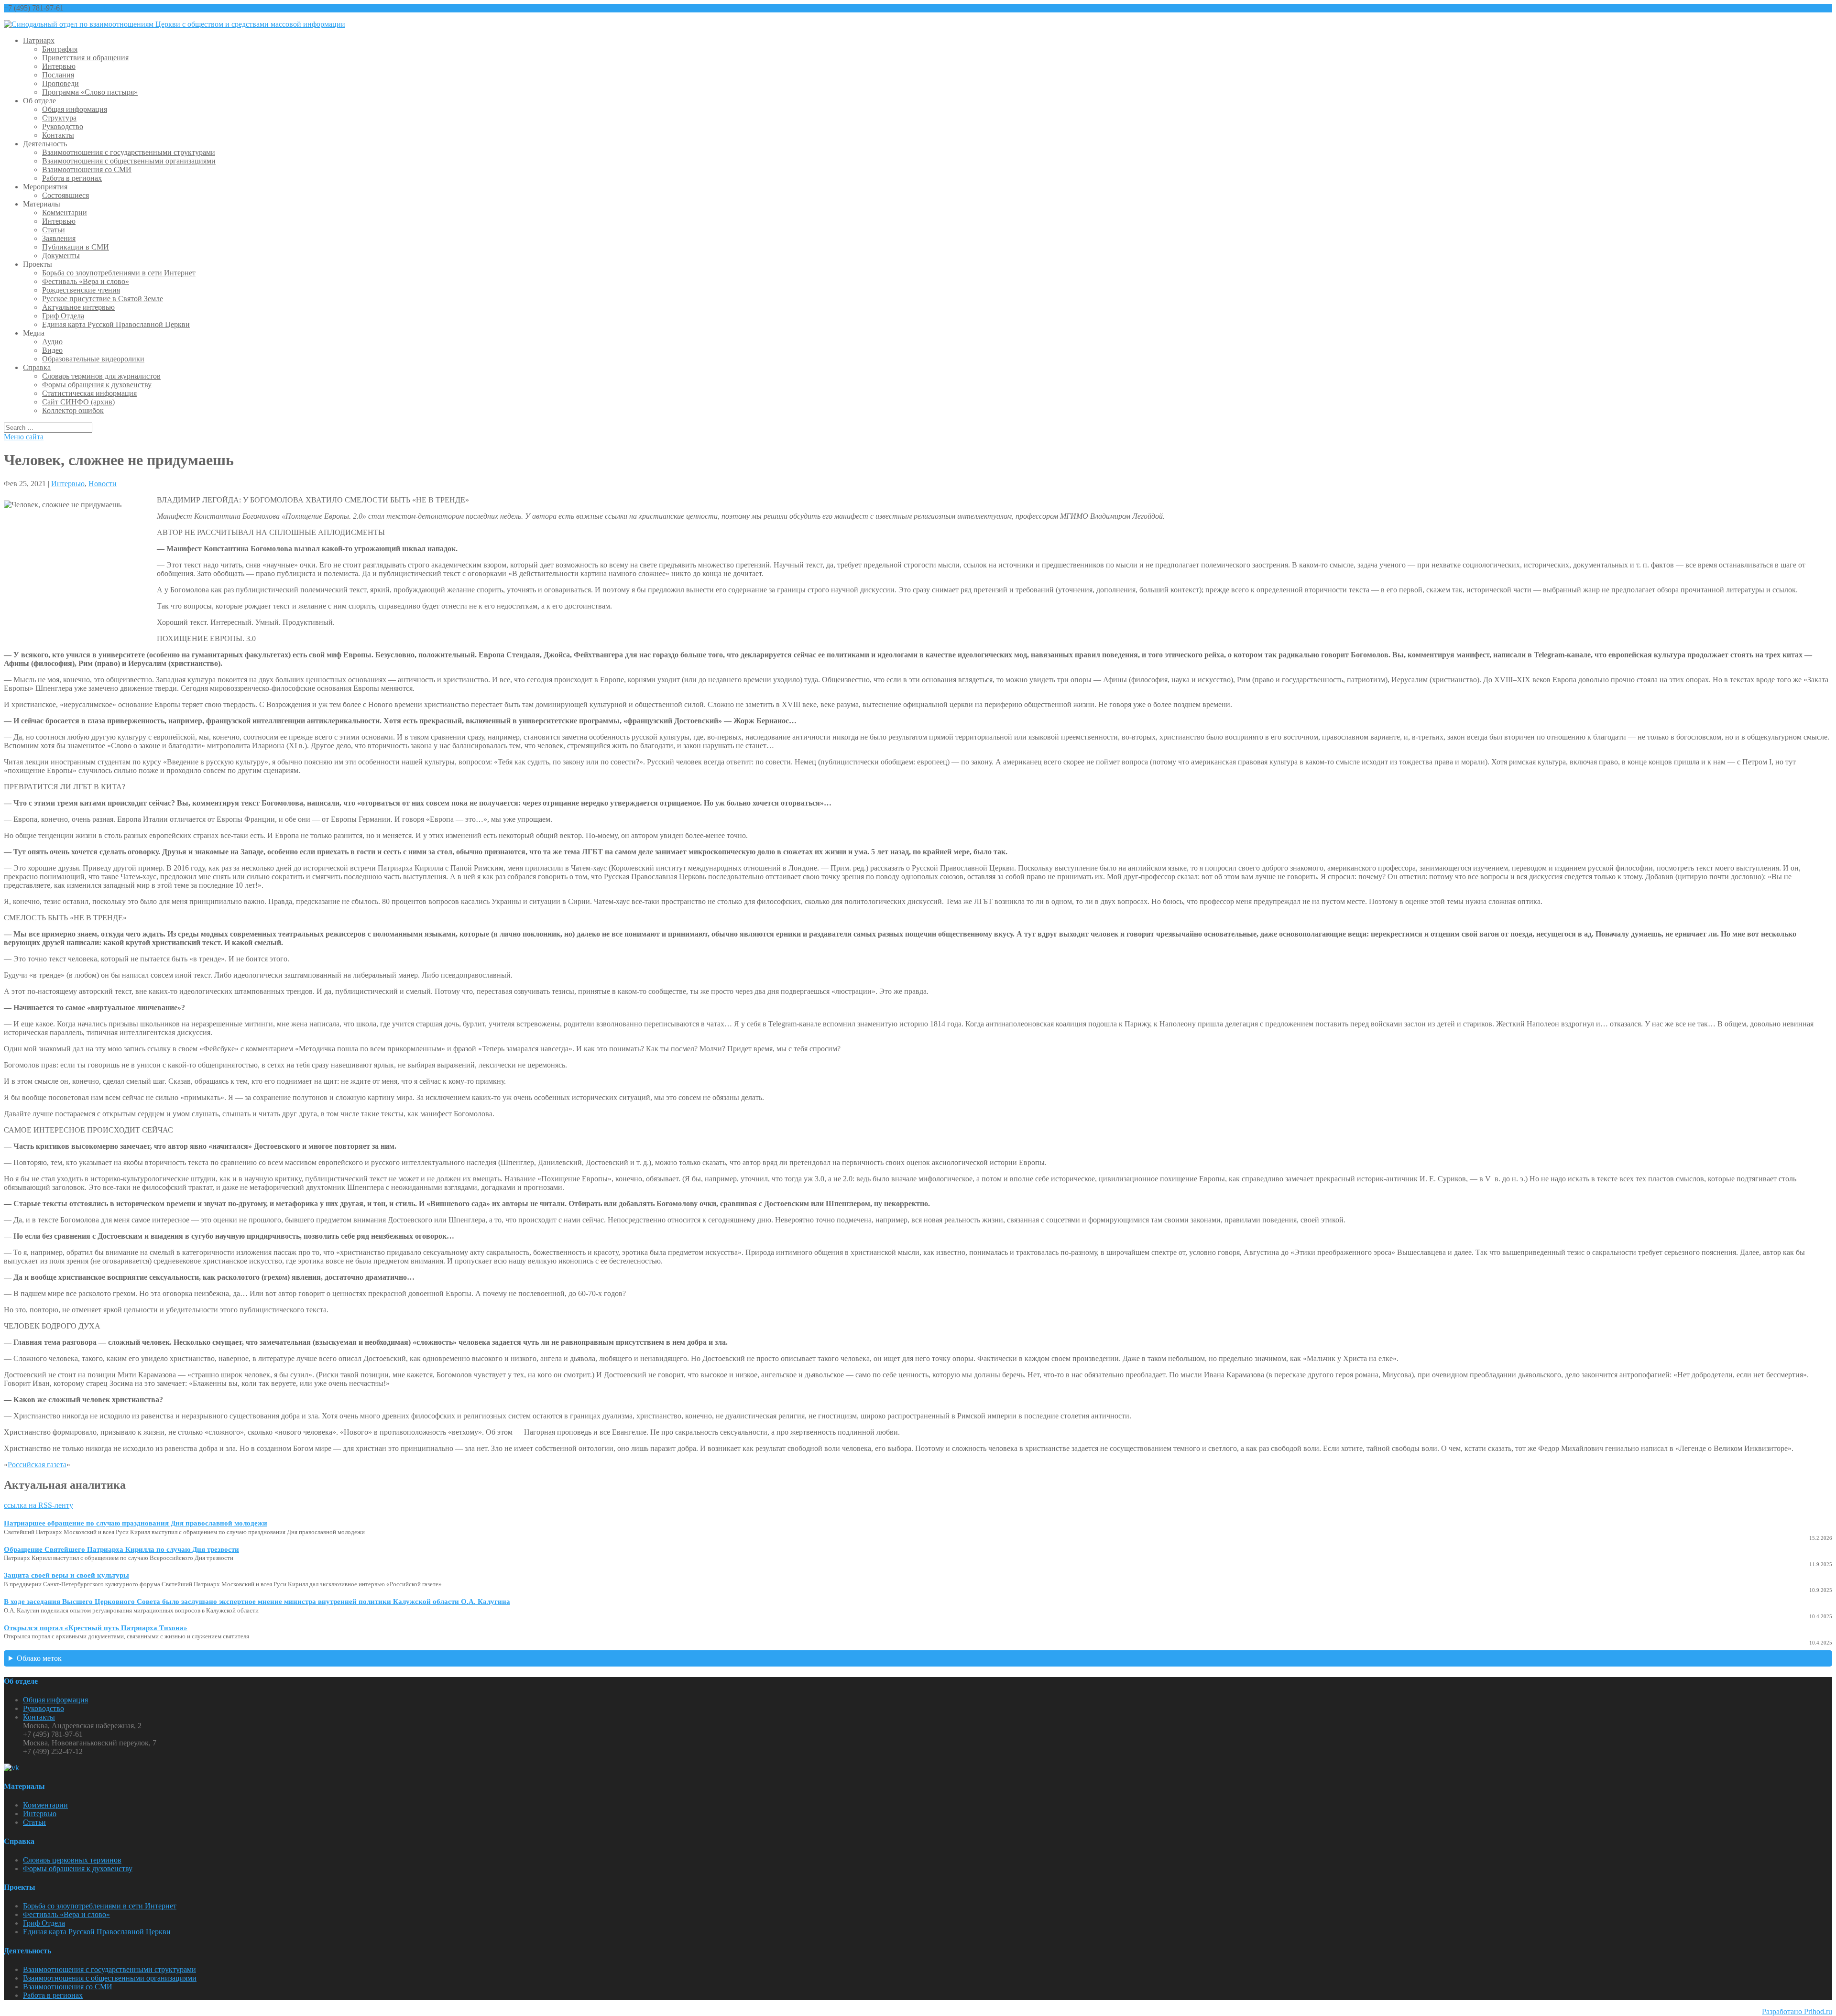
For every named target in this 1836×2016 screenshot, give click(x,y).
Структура (59, 118)
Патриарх (39, 40)
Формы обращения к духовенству (97, 385)
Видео (52, 350)
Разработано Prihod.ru (1797, 2011)
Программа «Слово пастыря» (90, 92)
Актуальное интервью (78, 307)
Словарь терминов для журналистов (101, 376)
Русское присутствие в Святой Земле (103, 299)
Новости (103, 484)
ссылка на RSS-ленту (38, 1505)
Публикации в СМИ (76, 247)
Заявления (59, 238)
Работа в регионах (72, 178)
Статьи (54, 230)
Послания (58, 75)
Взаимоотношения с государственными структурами (129, 152)
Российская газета (37, 1465)
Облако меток (39, 1658)
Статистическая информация (89, 393)
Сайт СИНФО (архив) (78, 402)
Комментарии (65, 212)
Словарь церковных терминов (72, 1860)
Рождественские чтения (81, 290)
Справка (37, 367)
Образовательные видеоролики (93, 359)
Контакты (58, 135)
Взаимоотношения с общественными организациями (129, 161)
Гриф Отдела (63, 316)
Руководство (63, 126)
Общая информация (75, 109)
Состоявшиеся (66, 195)
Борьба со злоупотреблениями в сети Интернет (119, 273)
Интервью (59, 66)
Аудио (52, 342)
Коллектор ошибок (73, 410)
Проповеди (60, 83)
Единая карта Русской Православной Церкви (116, 324)
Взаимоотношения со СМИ (87, 169)
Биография (60, 49)
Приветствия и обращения (85, 58)
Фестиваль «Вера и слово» (86, 281)
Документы (61, 256)
